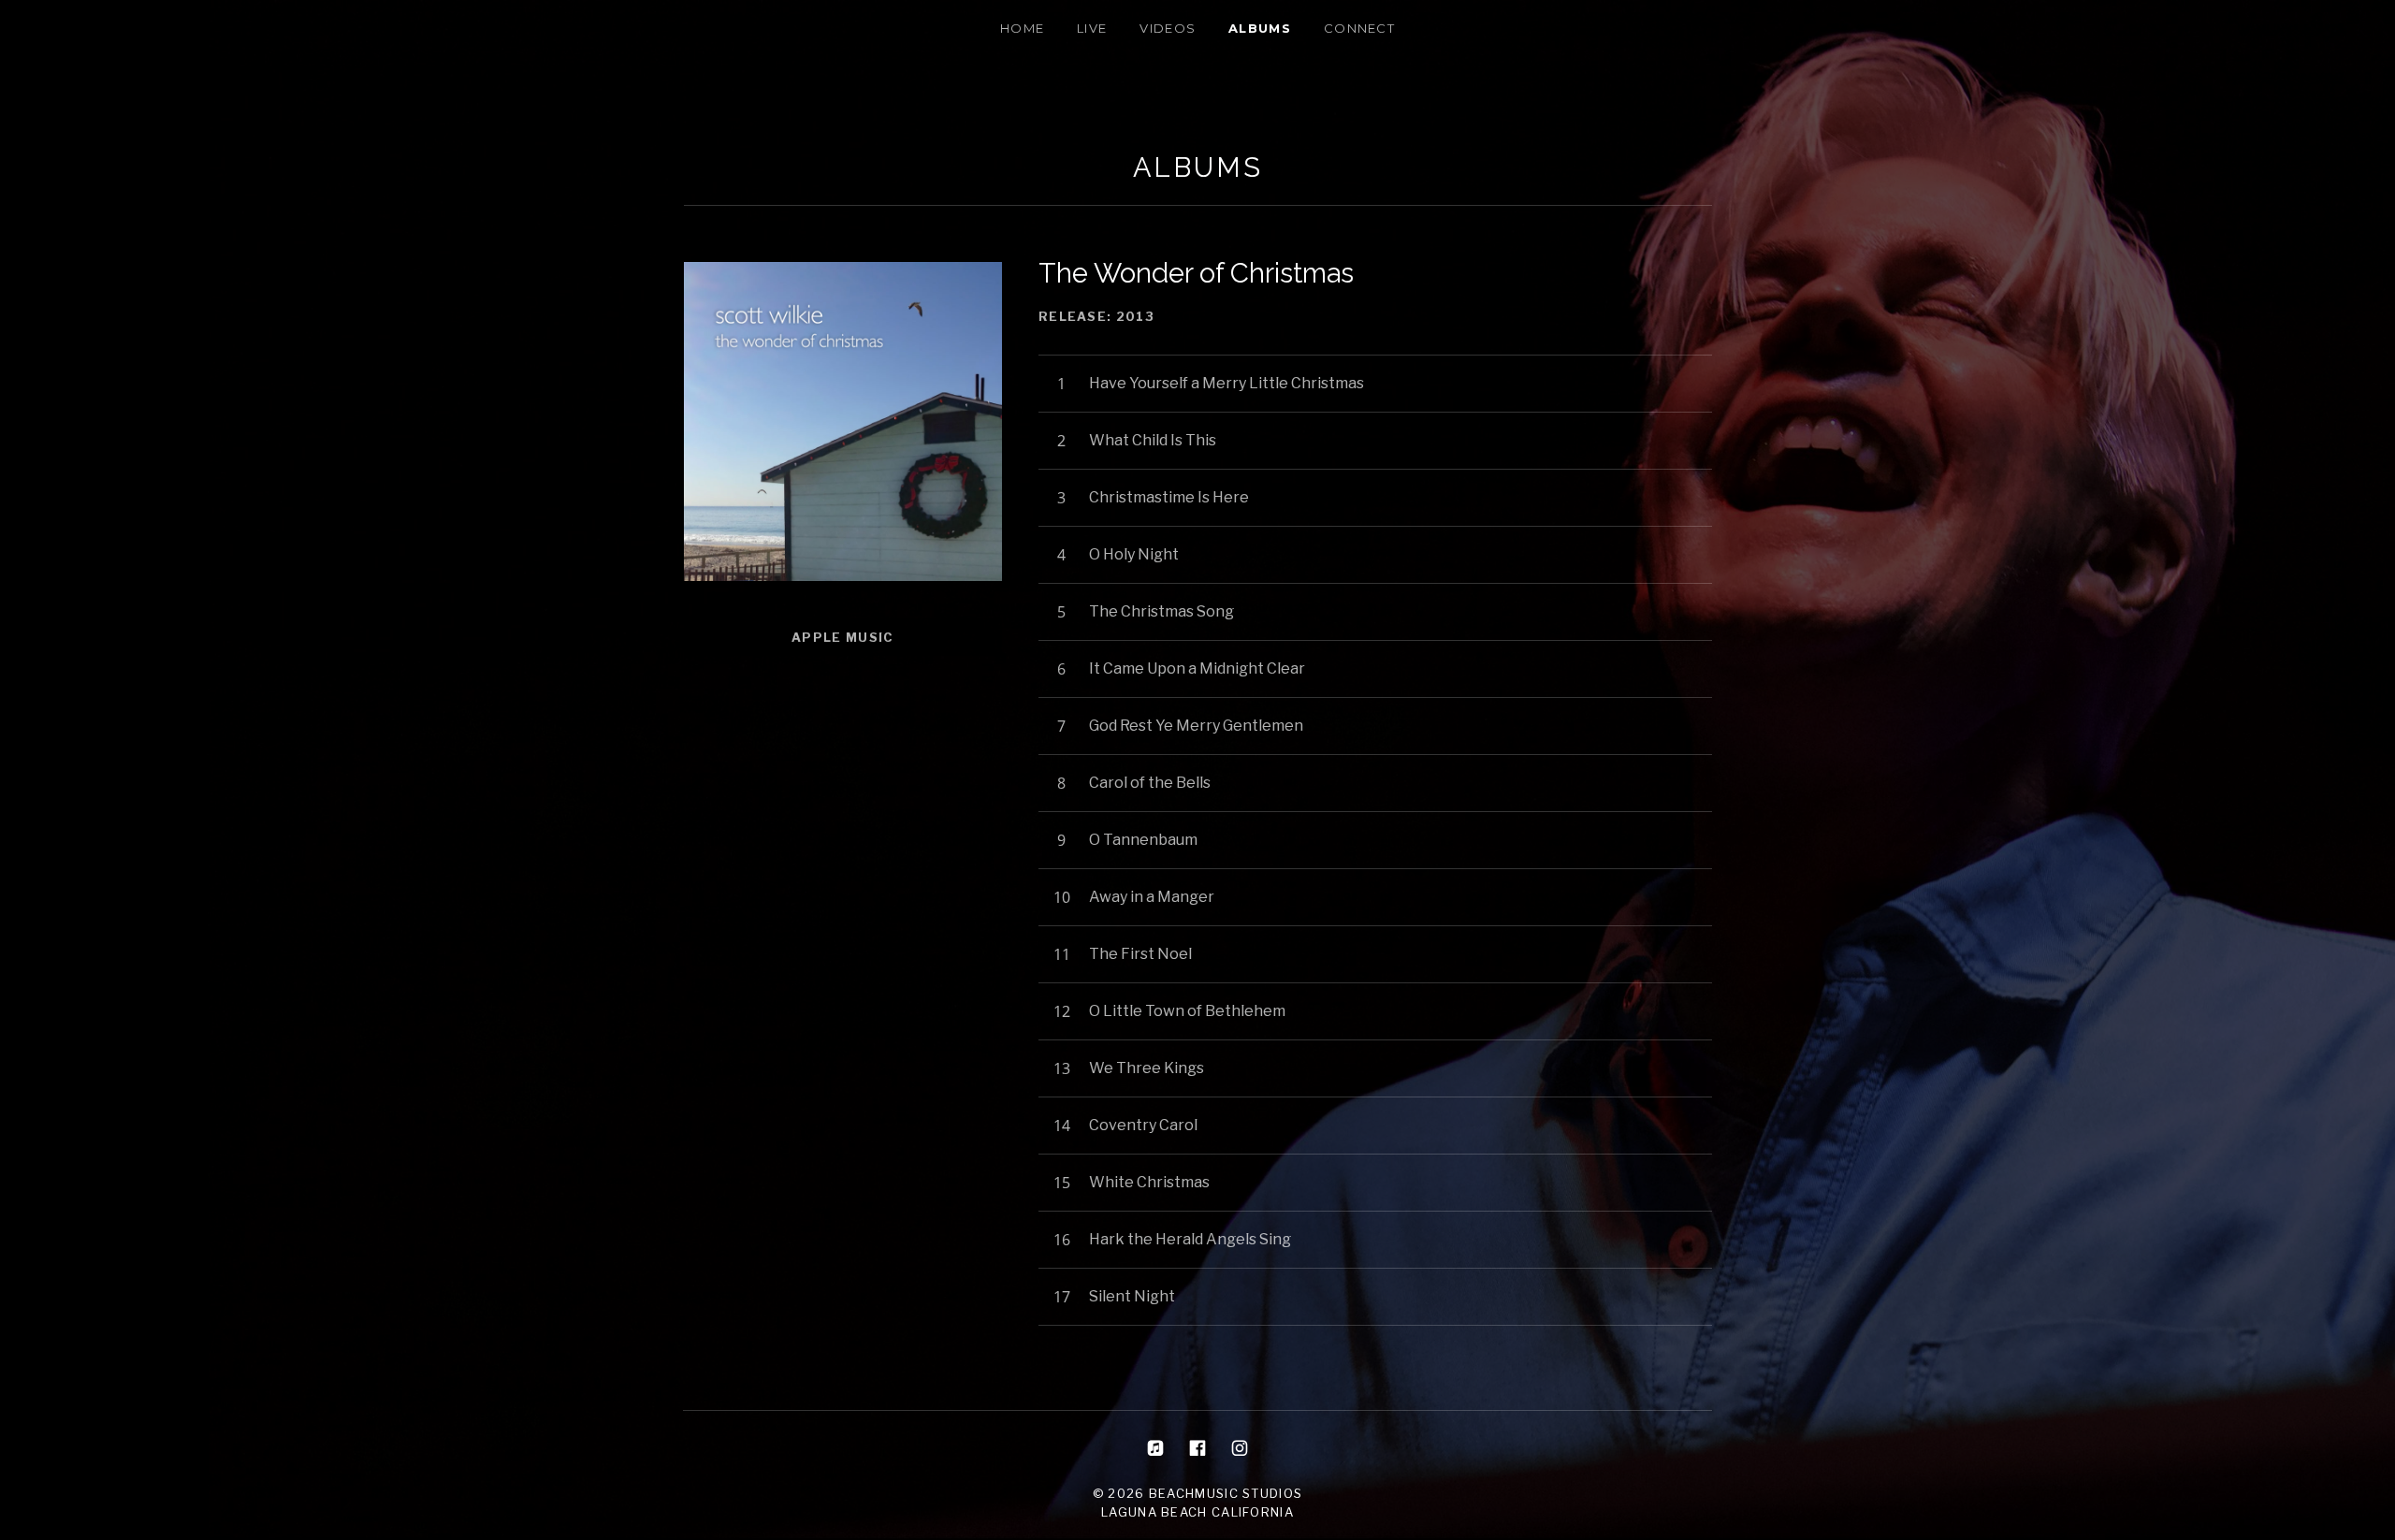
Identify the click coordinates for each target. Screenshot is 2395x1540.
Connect (1359, 28)
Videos (1168, 28)
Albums (1260, 28)
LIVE (1092, 28)
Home (1022, 28)
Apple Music (842, 637)
